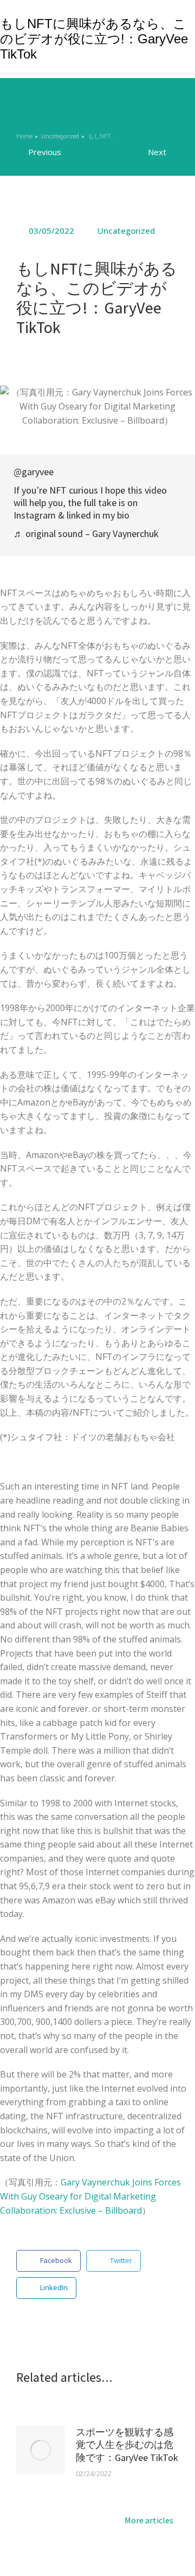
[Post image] (41, 2450)
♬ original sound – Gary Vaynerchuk (86, 533)
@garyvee (34, 472)
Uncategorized (126, 231)
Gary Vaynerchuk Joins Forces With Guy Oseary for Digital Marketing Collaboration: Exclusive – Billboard (90, 2196)
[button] (48, 2261)
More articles (149, 2521)
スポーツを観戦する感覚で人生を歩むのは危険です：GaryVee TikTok (127, 2445)
